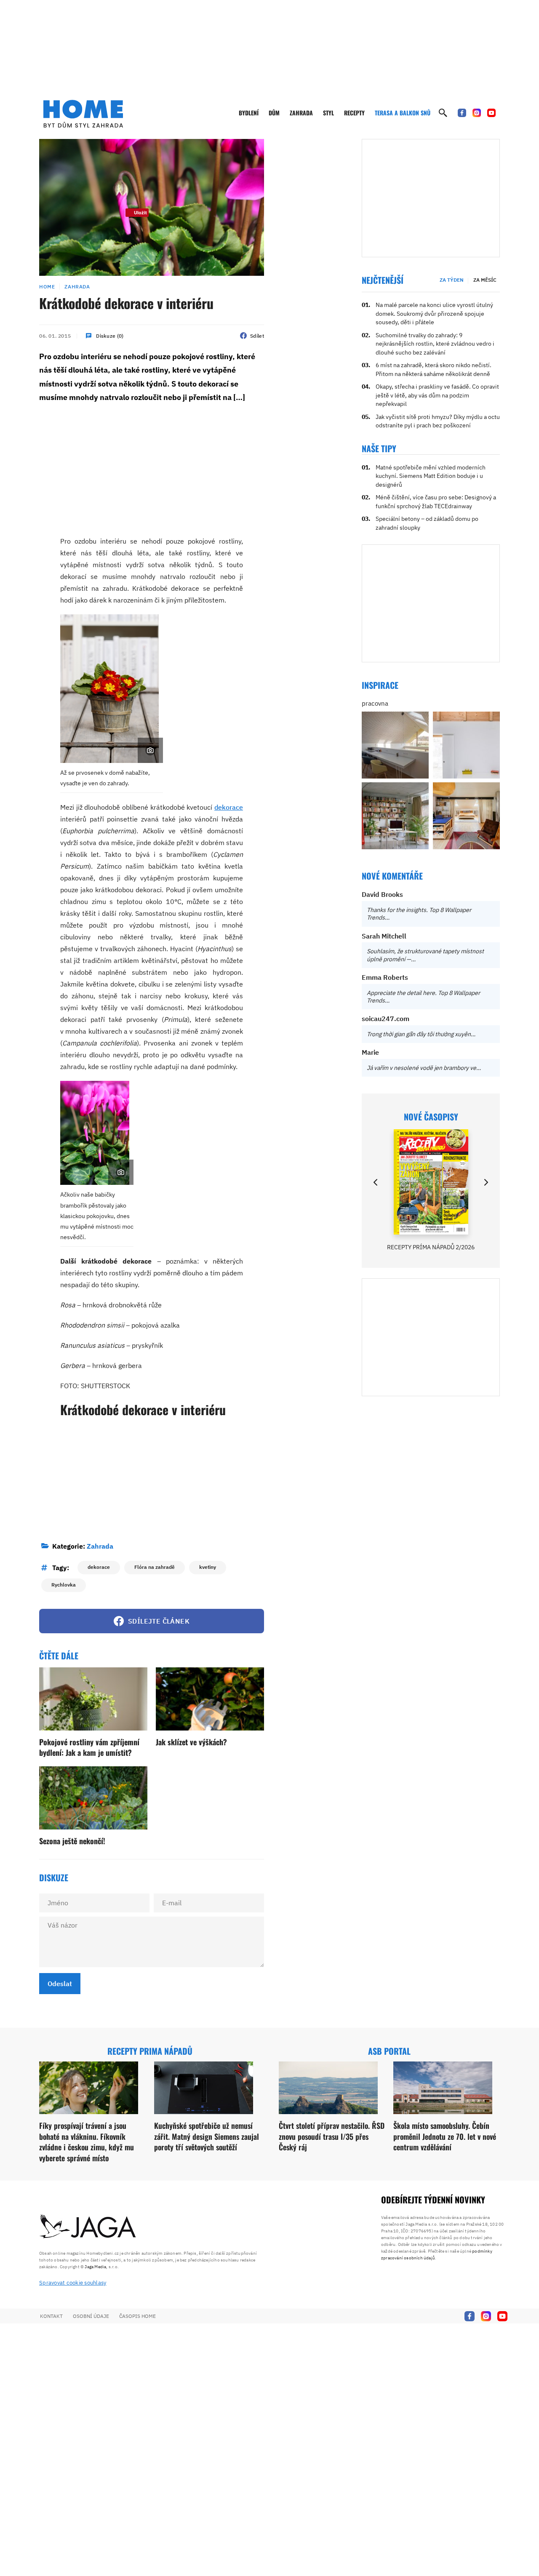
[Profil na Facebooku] (462, 113)
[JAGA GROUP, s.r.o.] (88, 2227)
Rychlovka (64, 1585)
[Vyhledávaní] (443, 113)
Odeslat (60, 1984)
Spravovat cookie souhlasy (73, 2283)
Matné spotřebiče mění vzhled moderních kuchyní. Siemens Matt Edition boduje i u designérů (431, 476)
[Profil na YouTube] (491, 113)
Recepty (354, 113)
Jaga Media (95, 2267)
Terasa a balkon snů (403, 113)
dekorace (229, 807)
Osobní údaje (91, 2316)
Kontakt (51, 2316)
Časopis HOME (137, 2316)
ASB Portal (389, 2051)
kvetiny (208, 1567)
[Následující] (486, 1182)
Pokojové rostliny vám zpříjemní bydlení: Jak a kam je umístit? (89, 1747)
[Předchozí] (376, 1182)
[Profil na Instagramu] (477, 113)
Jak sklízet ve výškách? (191, 1742)
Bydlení (249, 113)
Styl (328, 113)
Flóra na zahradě (155, 1567)
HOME (47, 287)
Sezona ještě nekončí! (72, 1841)
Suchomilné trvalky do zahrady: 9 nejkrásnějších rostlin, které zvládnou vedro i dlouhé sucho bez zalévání (435, 344)
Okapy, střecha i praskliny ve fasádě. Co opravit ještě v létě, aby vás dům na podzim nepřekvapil (437, 395)
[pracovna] (395, 745)
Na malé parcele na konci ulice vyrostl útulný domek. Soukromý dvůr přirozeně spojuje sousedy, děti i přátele (434, 313)
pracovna (375, 703)
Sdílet (257, 336)
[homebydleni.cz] (83, 114)
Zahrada (301, 113)
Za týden (452, 280)
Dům (274, 113)
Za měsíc (485, 280)
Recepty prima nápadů (150, 2051)
